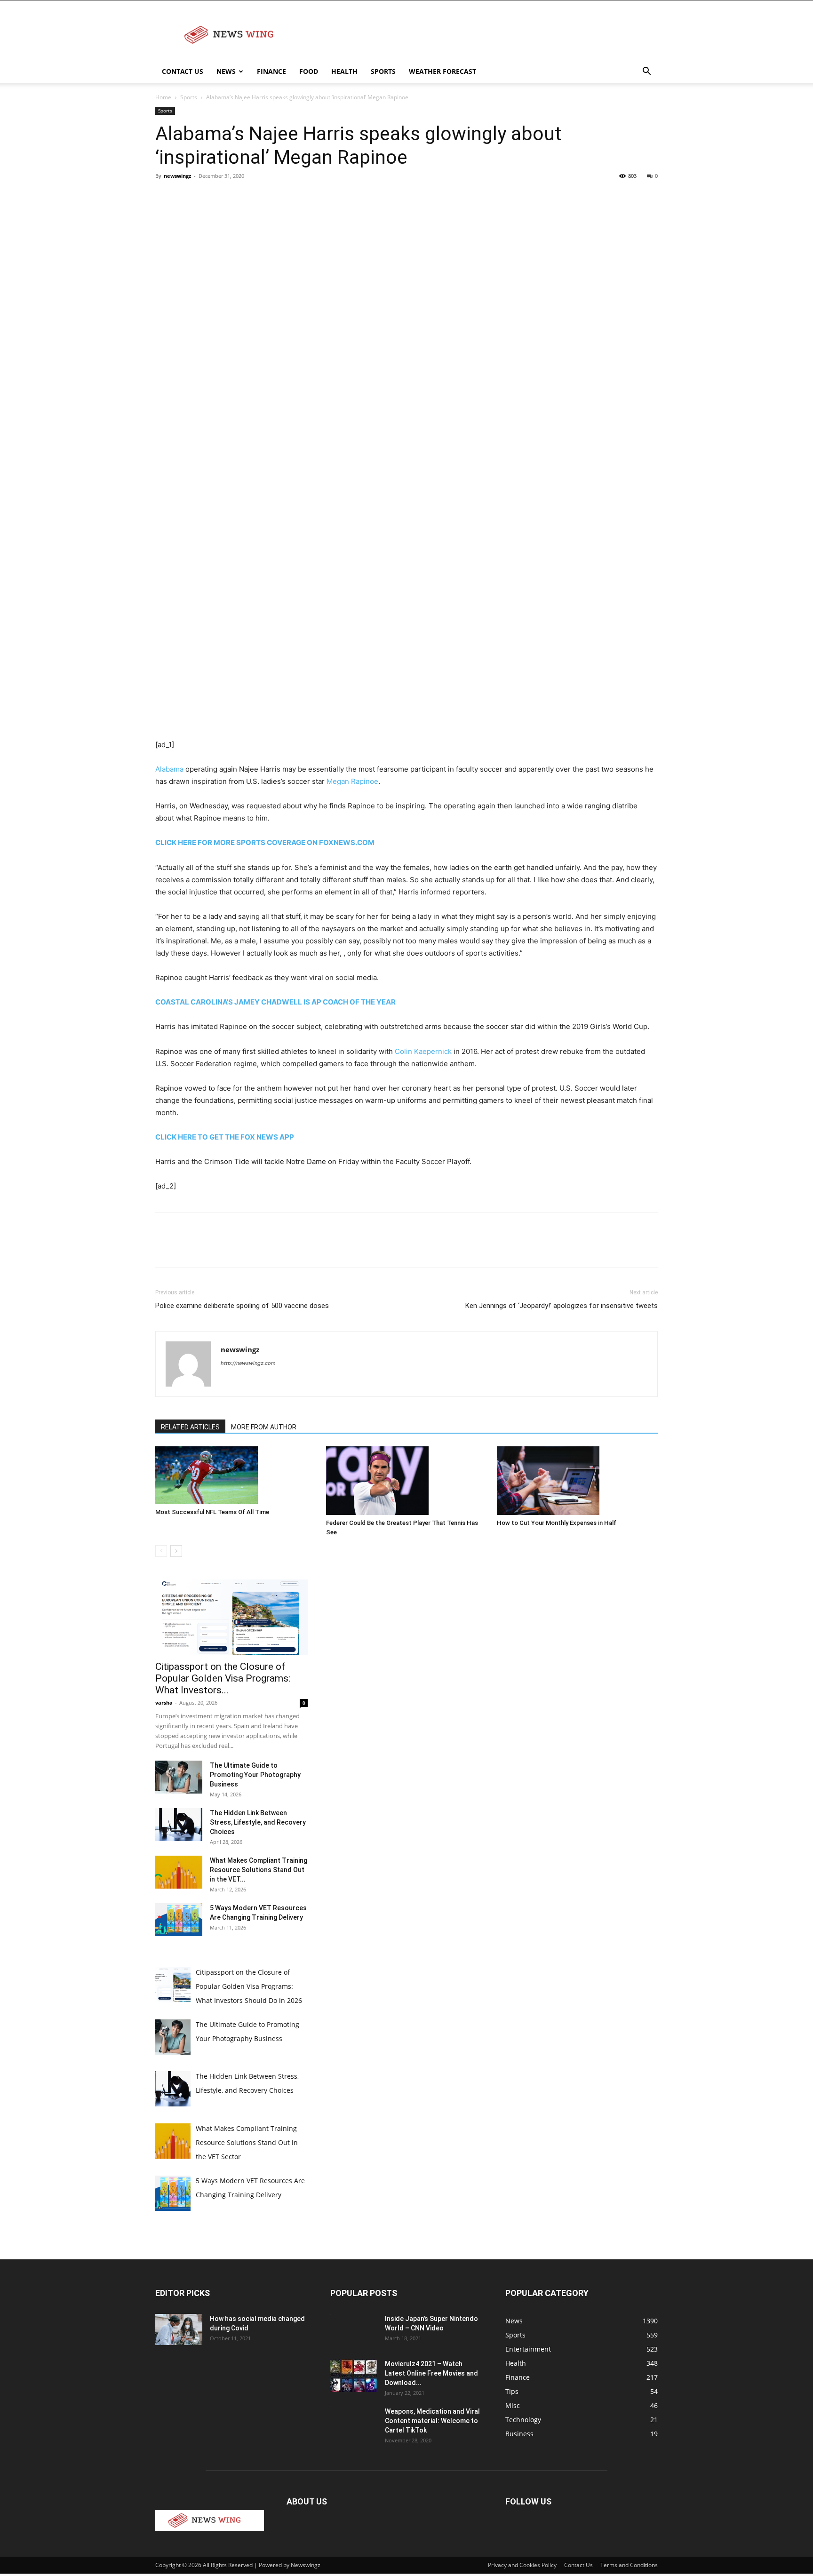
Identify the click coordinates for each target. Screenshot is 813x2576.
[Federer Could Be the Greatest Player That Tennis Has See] (406, 1480)
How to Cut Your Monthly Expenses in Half (557, 1523)
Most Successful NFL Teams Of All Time (212, 1512)
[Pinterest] (208, 197)
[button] (646, 72)
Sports (383, 71)
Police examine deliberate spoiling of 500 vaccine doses (242, 1306)
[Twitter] (186, 197)
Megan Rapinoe (352, 781)
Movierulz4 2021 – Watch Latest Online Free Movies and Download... (431, 2373)
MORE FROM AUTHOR (264, 1427)
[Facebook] (165, 197)
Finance (271, 71)
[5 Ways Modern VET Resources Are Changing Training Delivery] (179, 1920)
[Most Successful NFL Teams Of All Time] (236, 1475)
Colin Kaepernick (423, 1051)
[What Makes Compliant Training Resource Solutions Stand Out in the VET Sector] (179, 1872)
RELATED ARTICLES (190, 1427)
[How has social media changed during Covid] (179, 2330)
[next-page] (176, 1551)
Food (309, 71)
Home (163, 97)
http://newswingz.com (248, 1363)
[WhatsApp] (230, 197)
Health (344, 71)
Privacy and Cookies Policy (522, 2565)
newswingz (177, 176)
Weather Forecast (442, 71)
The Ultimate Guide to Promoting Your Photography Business (255, 1775)
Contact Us (183, 71)
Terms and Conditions (629, 2565)
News (226, 71)
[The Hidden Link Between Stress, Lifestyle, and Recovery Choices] (179, 1825)
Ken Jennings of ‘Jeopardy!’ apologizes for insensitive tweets (562, 1306)
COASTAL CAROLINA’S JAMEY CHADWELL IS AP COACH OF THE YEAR (275, 1002)
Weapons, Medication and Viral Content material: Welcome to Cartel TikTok (432, 2421)
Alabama (169, 769)
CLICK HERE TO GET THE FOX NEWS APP (225, 1137)
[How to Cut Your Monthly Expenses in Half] (577, 1480)
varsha (164, 1703)
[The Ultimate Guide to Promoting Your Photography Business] (179, 1777)
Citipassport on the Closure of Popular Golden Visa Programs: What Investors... (223, 1678)
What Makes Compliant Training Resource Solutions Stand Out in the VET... (259, 1870)
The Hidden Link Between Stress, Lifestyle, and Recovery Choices (258, 1822)
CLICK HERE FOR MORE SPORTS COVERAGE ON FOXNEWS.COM (265, 842)
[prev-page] (161, 1551)
